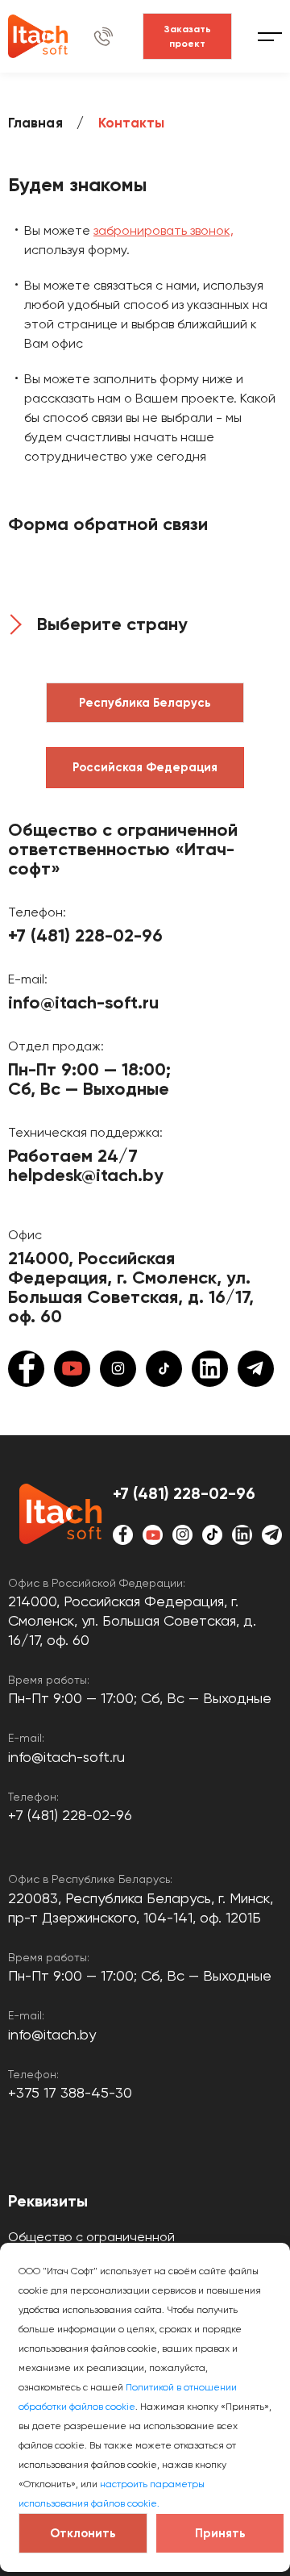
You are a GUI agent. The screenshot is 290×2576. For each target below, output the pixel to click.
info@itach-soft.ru (83, 1003)
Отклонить (83, 2533)
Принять (220, 2533)
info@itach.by (52, 2034)
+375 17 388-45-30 (70, 2092)
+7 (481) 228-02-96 (85, 936)
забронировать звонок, (164, 230)
